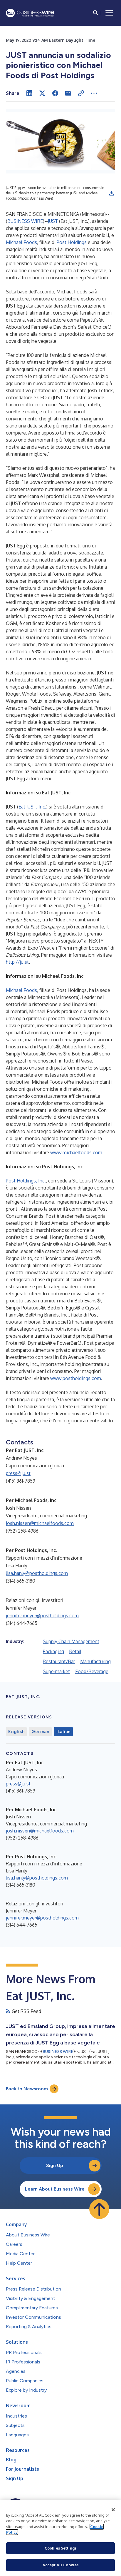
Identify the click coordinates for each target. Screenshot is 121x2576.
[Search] (96, 13)
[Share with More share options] (94, 93)
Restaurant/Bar (59, 1661)
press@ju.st (18, 1473)
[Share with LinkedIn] (29, 93)
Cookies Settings (60, 2548)
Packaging (53, 1651)
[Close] (113, 2510)
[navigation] (109, 13)
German (40, 1732)
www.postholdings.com (76, 1378)
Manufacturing (95, 1661)
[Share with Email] (68, 93)
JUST (53, 221)
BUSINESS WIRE (25, 221)
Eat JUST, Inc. (32, 807)
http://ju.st (17, 962)
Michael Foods (21, 242)
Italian (63, 1732)
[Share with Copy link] (81, 93)
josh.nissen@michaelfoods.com (40, 1523)
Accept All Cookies (60, 2565)
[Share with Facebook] (55, 93)
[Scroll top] (99, 2209)
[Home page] (30, 13)
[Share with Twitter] (42, 93)
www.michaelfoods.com (76, 1152)
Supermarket (56, 1671)
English (16, 1732)
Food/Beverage (92, 1671)
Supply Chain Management (71, 1641)
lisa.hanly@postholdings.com (37, 1573)
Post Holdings (72, 242)
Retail (75, 1651)
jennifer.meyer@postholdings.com (42, 1616)
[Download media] (112, 193)
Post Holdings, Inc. (26, 1181)
